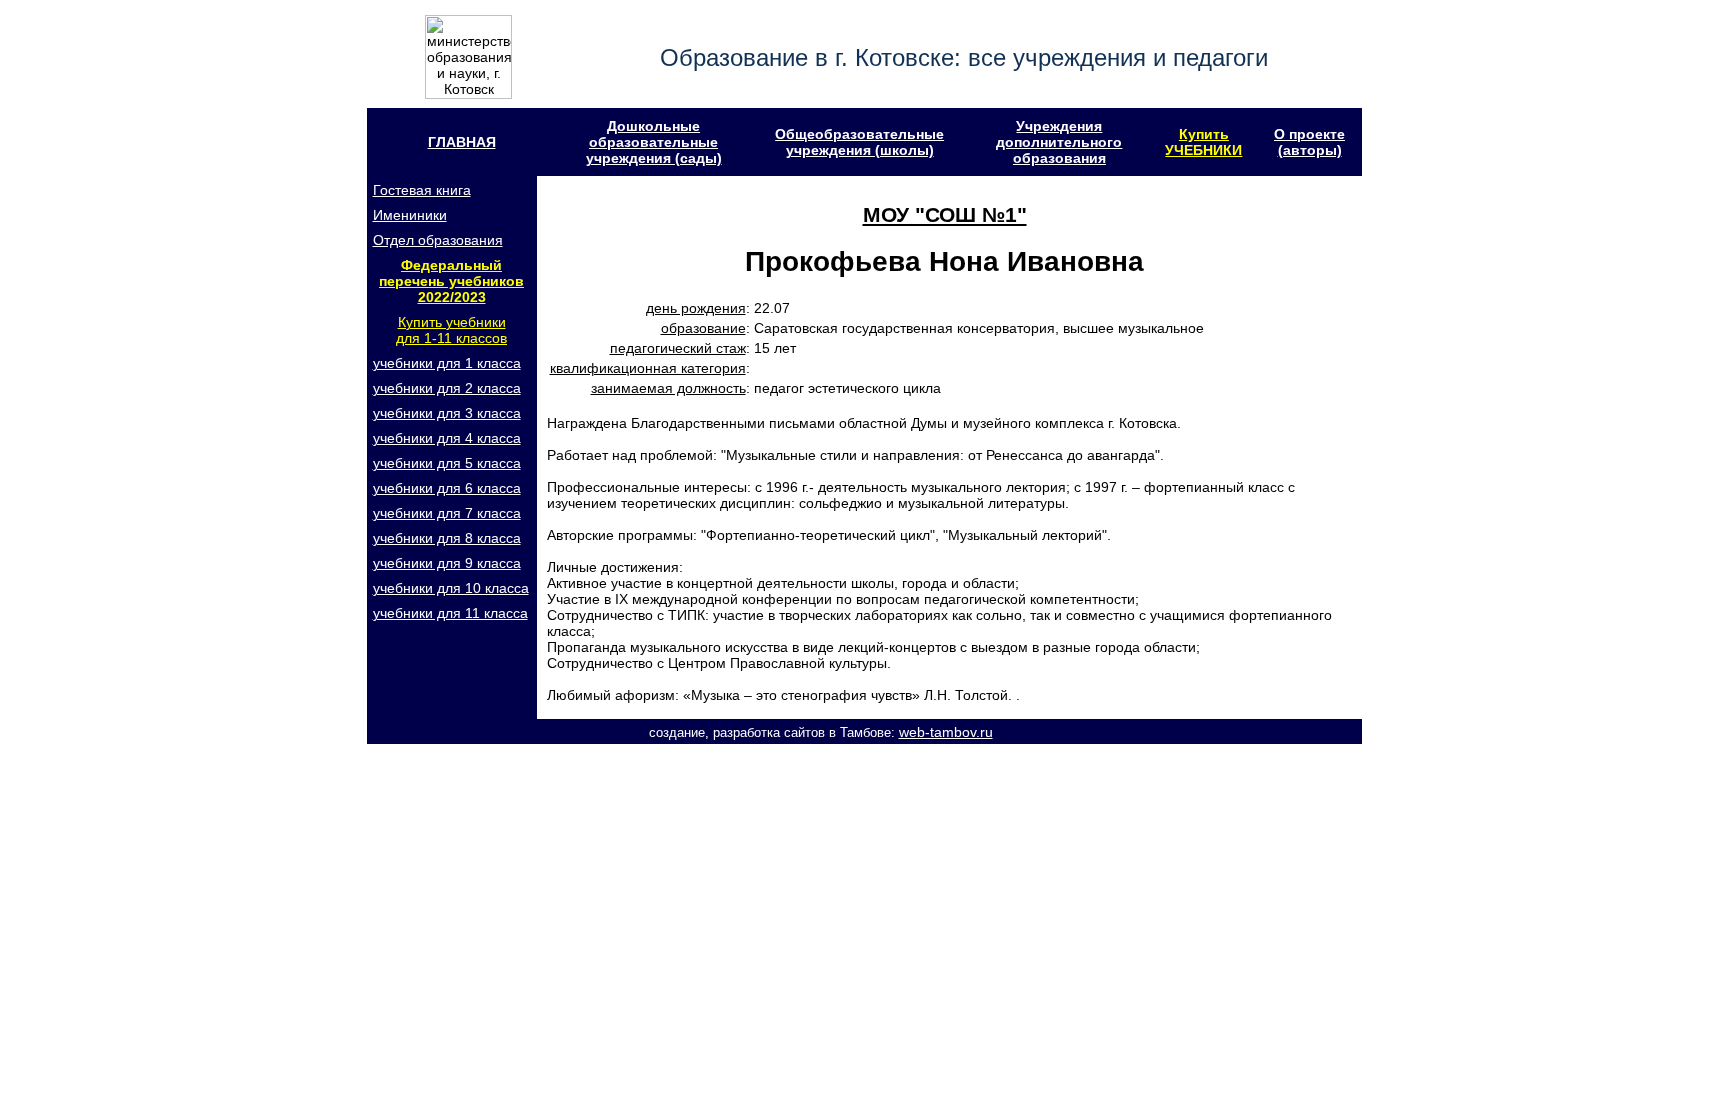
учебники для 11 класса (450, 613)
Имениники (410, 215)
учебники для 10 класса (451, 588)
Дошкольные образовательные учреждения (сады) (654, 142)
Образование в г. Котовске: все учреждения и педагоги (964, 57)
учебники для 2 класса (447, 388)
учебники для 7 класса (447, 513)
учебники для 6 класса (447, 488)
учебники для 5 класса (447, 463)
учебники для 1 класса (447, 363)
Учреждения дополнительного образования (1059, 142)
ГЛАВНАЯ (462, 142)
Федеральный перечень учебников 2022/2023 (451, 281)
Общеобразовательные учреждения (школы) (859, 142)
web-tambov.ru (946, 732)
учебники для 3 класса (447, 413)
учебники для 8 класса (447, 538)
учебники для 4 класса (447, 438)
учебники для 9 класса (447, 563)
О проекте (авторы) (1309, 142)
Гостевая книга (422, 190)
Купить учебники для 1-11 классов (451, 330)
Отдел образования (438, 240)
